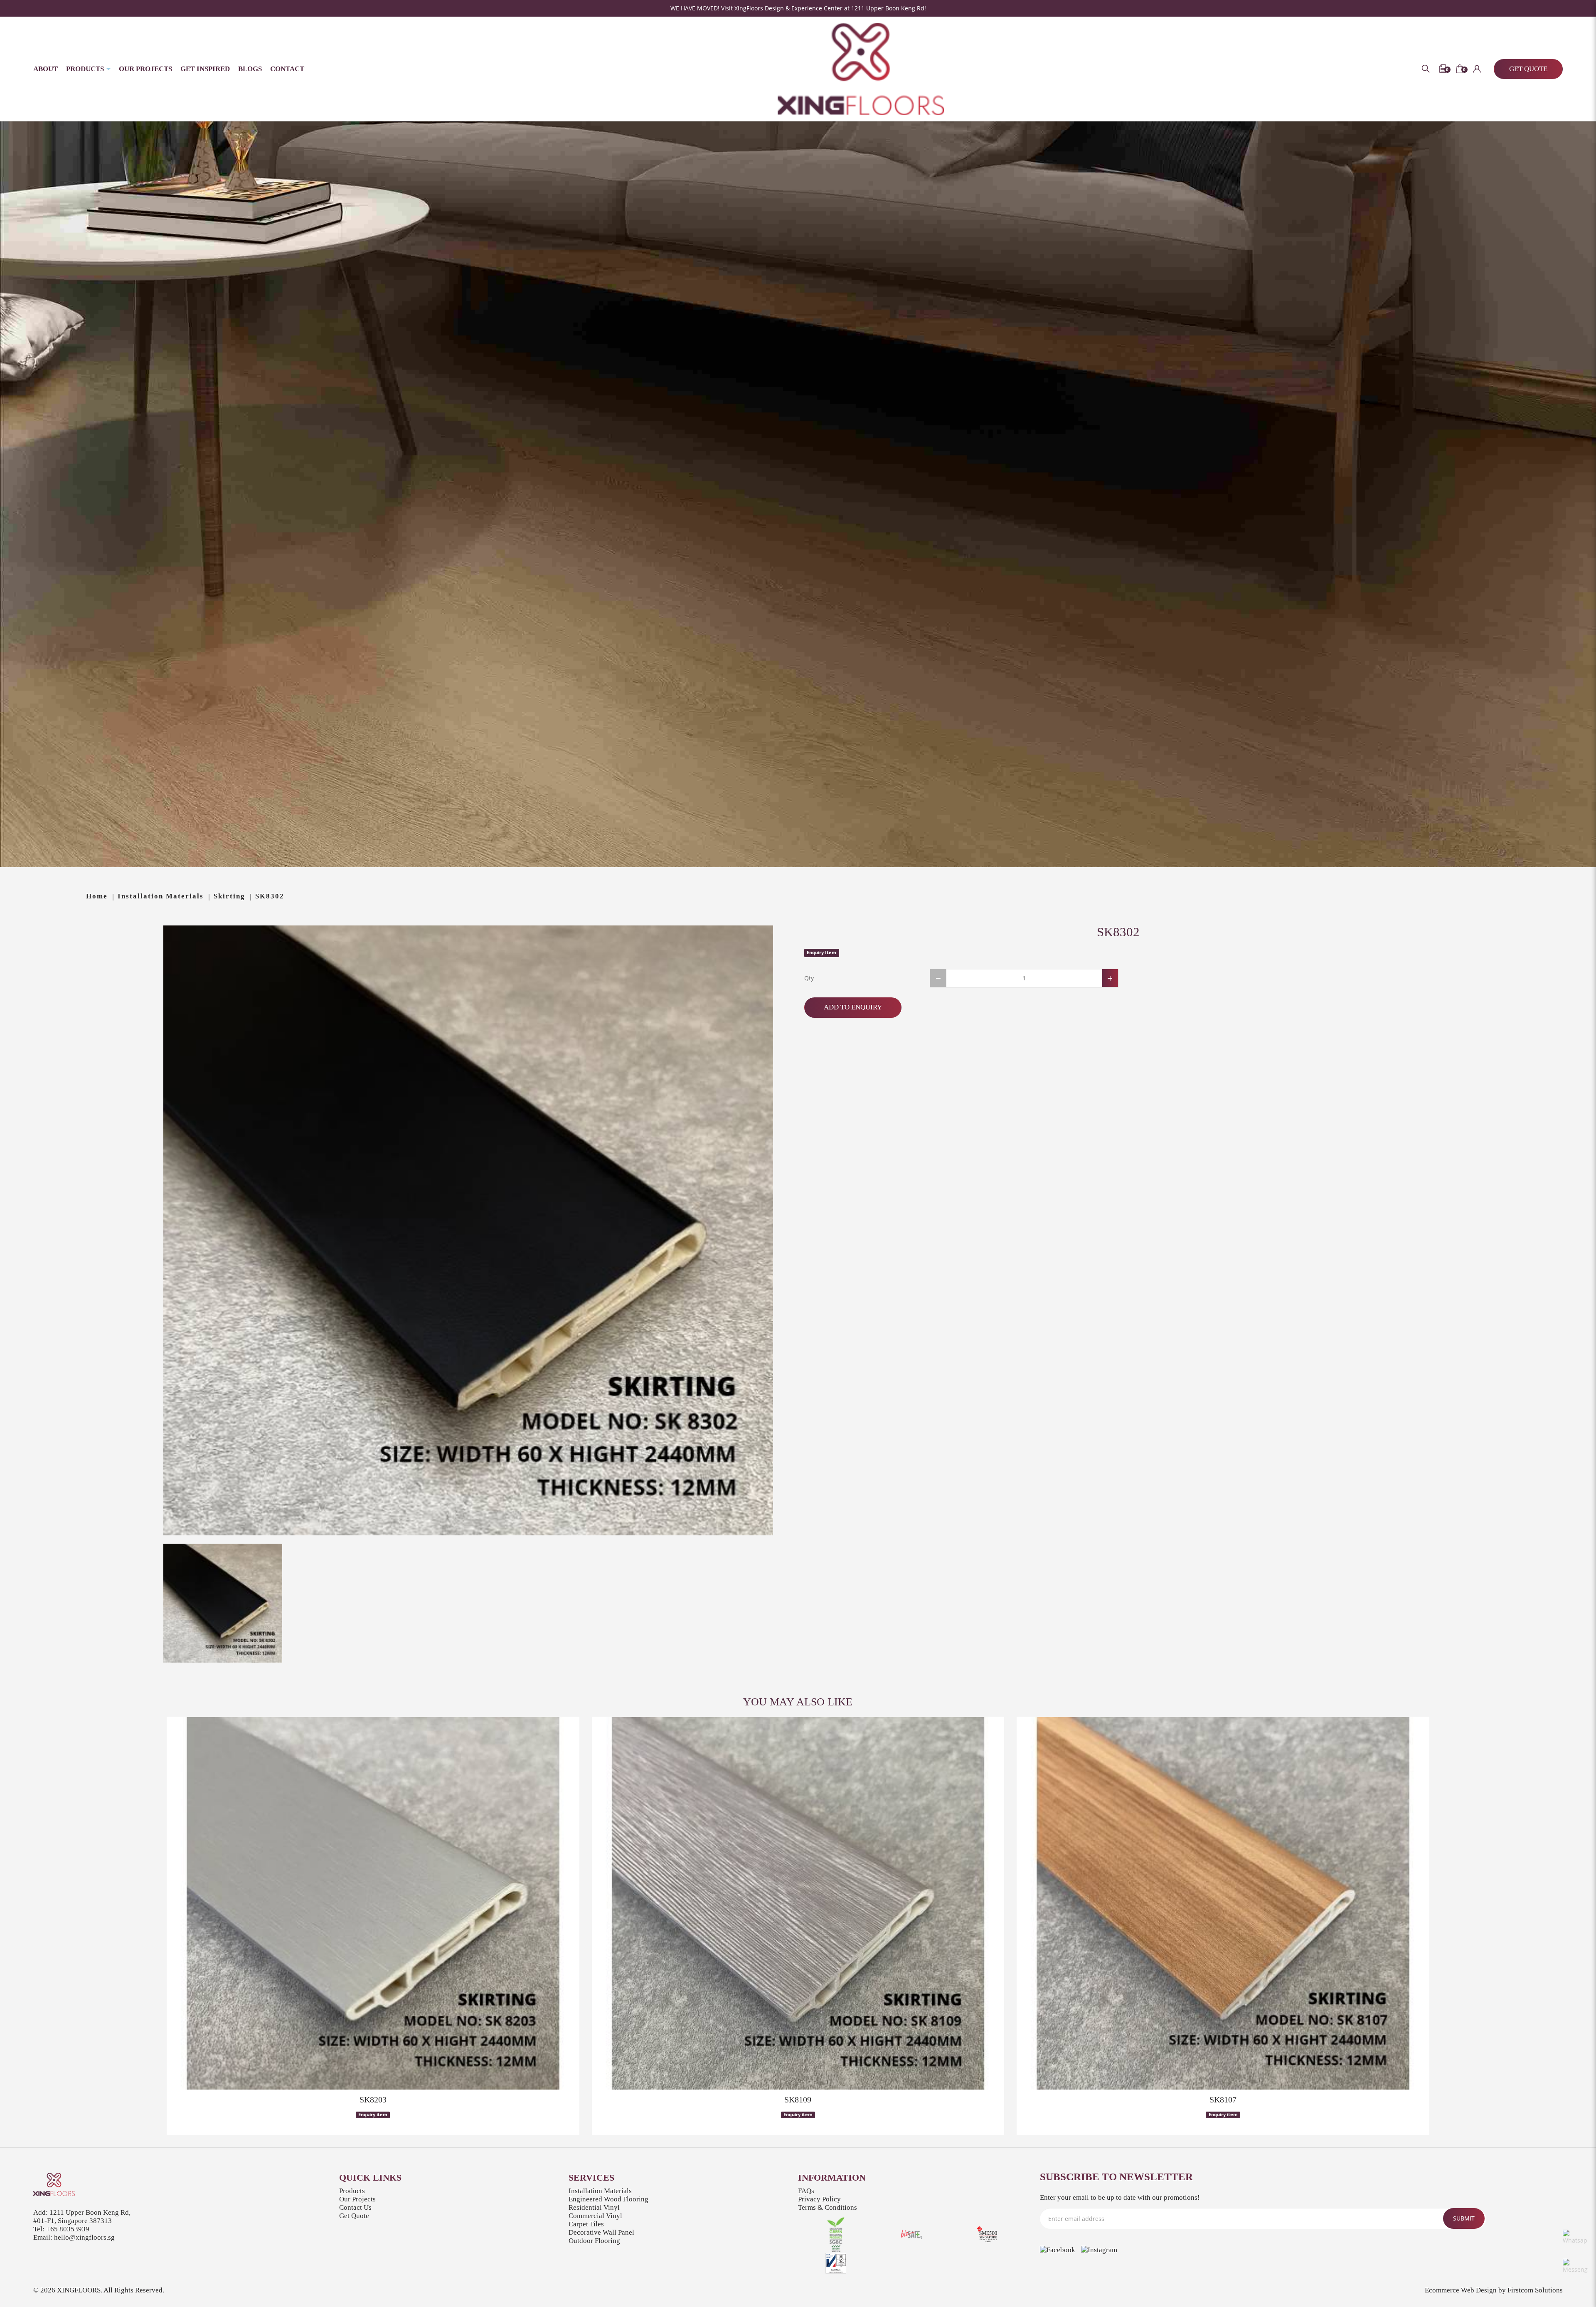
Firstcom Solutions (1535, 2290)
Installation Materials (161, 896)
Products (352, 2191)
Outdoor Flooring (594, 2241)
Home (97, 896)
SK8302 (270, 896)
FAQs (806, 2191)
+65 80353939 (68, 2229)
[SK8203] (373, 1903)
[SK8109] (798, 1903)
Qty (809, 978)
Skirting (229, 896)
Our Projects (357, 2199)
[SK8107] (1223, 1903)
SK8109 (798, 2100)
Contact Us (355, 2207)
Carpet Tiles (586, 2224)
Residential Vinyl (594, 2207)
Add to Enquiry (853, 1007)
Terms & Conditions (828, 2207)
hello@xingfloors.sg (84, 2237)
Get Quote (354, 2216)
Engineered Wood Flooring (608, 2199)
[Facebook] (1058, 2250)
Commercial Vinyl (595, 2216)
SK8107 (1223, 2100)
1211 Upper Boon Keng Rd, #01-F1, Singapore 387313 (82, 2217)
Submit (1464, 2218)
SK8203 (373, 2100)
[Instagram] (1099, 2250)
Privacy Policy (819, 2199)
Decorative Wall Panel (601, 2232)
